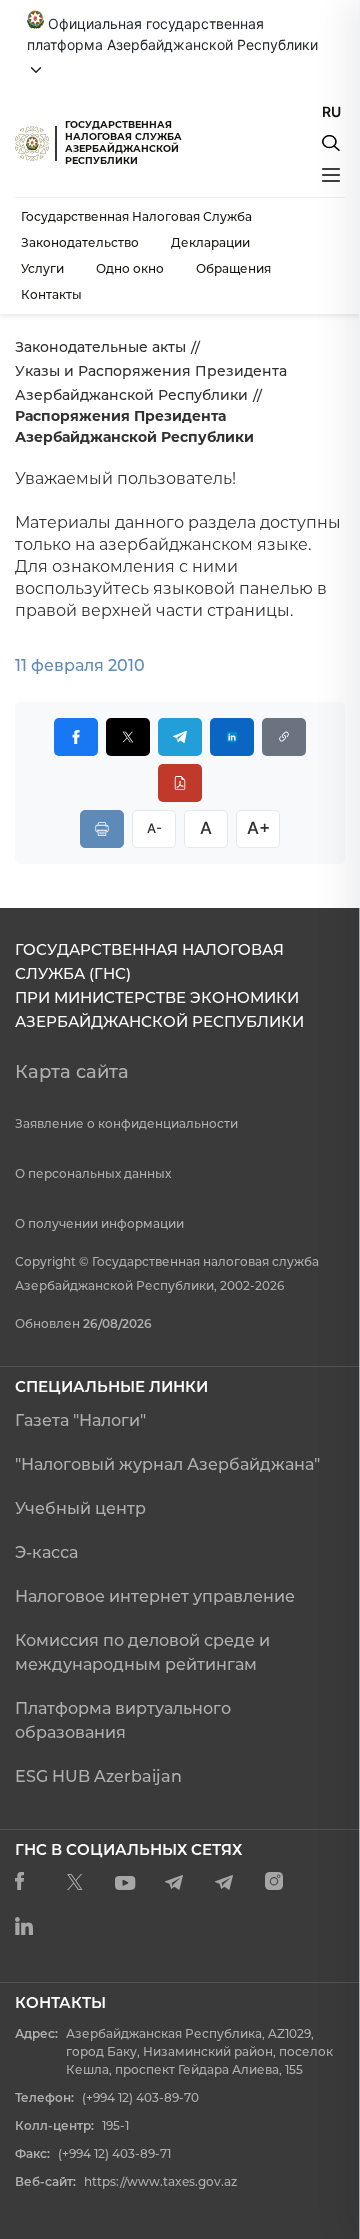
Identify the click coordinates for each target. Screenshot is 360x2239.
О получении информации (99, 1223)
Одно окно (130, 268)
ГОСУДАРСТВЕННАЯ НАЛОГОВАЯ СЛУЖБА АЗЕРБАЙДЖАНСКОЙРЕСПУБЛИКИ (123, 142)
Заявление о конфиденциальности (126, 1123)
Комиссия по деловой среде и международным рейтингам (142, 1652)
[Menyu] (331, 175)
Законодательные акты (100, 347)
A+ (258, 828)
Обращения (233, 268)
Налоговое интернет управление (155, 1596)
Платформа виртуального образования (123, 1720)
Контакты (51, 294)
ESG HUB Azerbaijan (98, 1776)
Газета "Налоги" (80, 1420)
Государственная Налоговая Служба (136, 216)
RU (331, 111)
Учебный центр (80, 1508)
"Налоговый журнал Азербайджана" (167, 1464)
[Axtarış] (331, 143)
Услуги (42, 268)
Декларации (210, 242)
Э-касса (46, 1552)
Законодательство (80, 242)
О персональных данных (93, 1173)
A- (154, 828)
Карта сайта (72, 1072)
